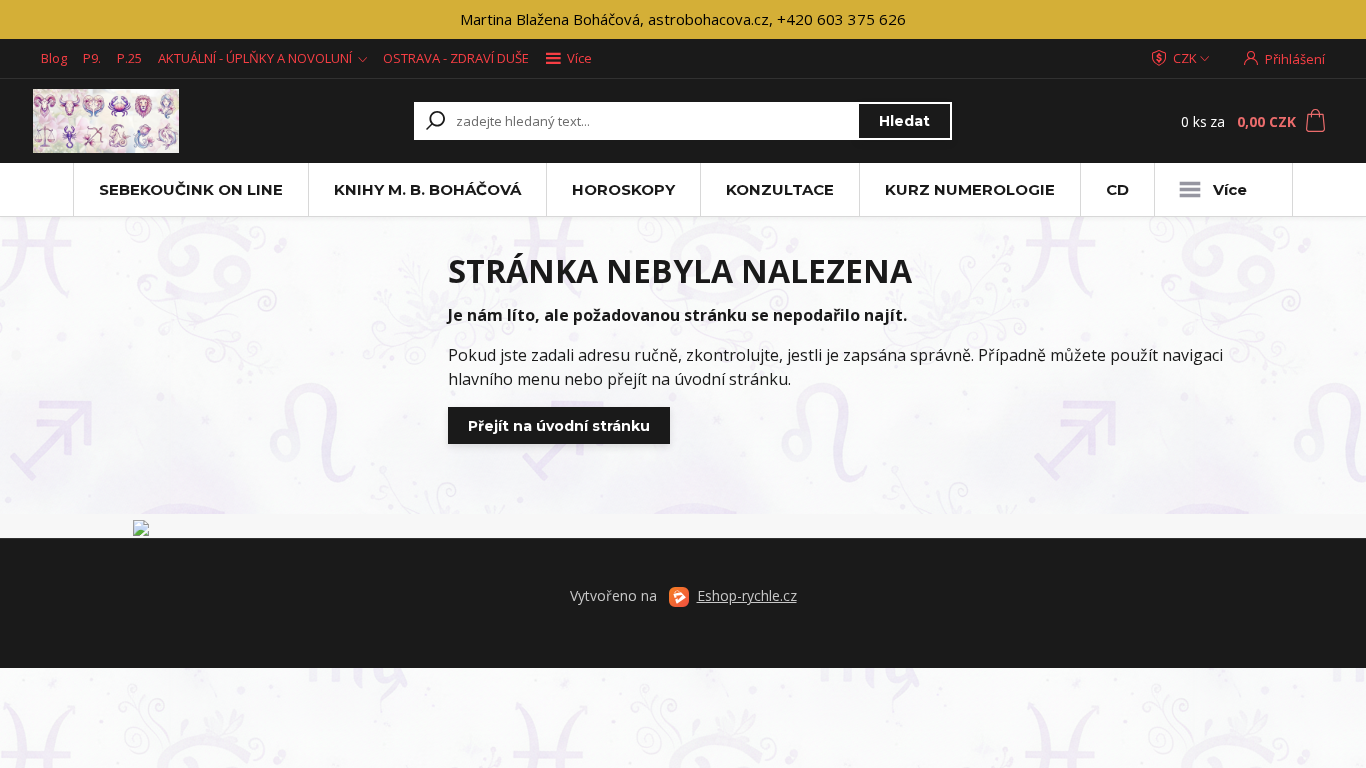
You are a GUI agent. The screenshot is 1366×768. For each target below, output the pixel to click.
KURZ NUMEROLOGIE (970, 189)
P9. (92, 58)
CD (1117, 189)
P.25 (129, 58)
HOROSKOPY (623, 189)
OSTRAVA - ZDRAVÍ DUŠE (456, 58)
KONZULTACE (780, 189)
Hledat (904, 121)
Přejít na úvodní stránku (559, 426)
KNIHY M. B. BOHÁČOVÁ (427, 189)
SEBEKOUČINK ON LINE (191, 189)
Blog (54, 58)
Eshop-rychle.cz (747, 595)
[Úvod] (155, 121)
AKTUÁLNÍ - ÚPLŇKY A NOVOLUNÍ (255, 58)
